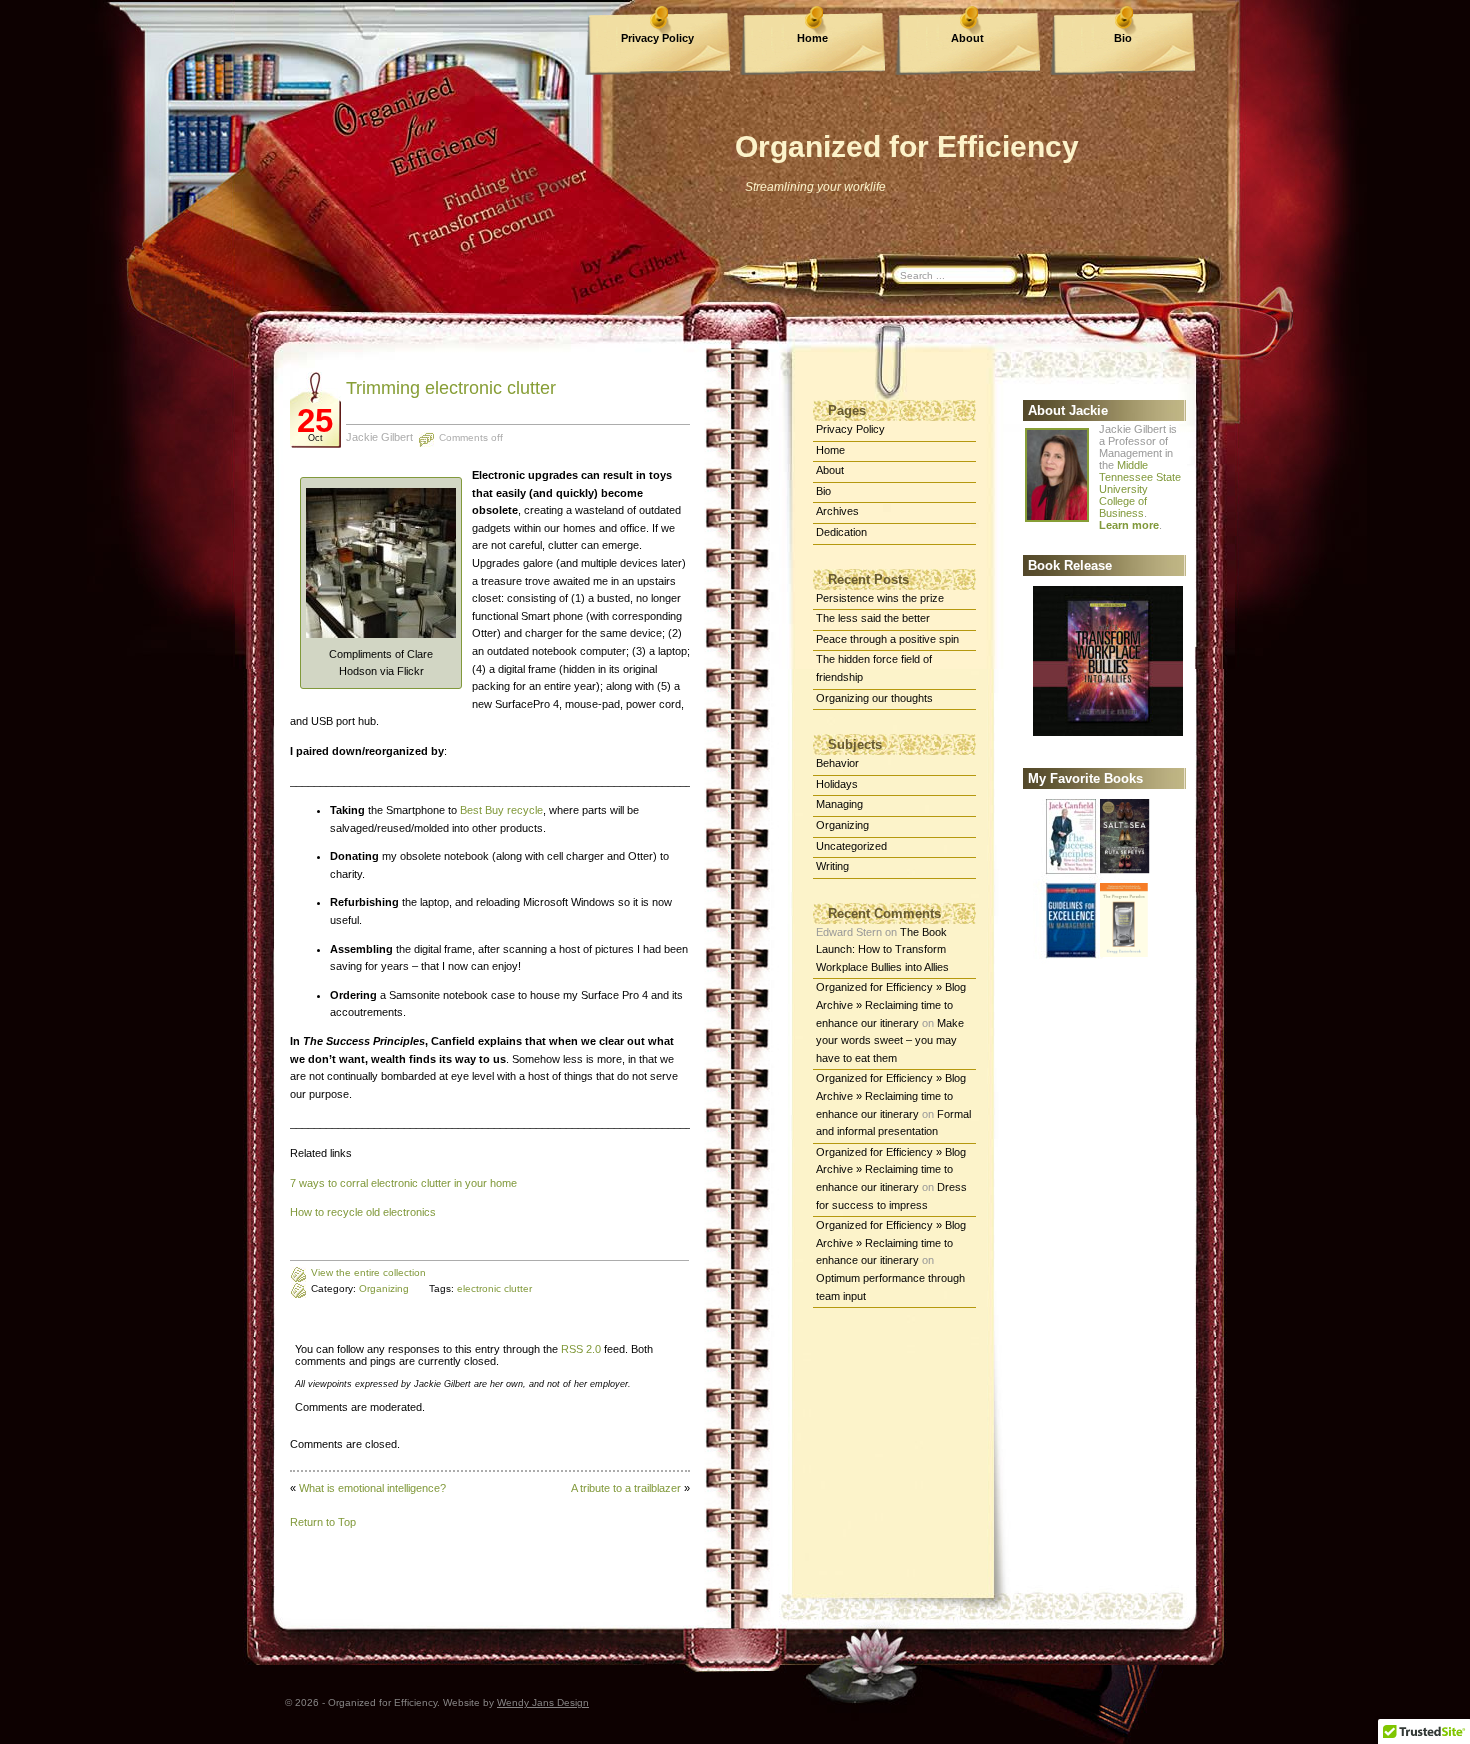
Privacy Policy (657, 38)
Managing (839, 804)
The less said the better (873, 618)
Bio (1123, 38)
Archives (837, 511)
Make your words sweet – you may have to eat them (890, 1040)
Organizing (842, 825)
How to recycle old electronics (363, 1212)
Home (812, 38)
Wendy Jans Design (543, 1702)
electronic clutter (494, 1288)
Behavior (837, 763)
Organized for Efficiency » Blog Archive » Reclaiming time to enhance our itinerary (891, 1004)
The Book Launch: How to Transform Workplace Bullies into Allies (882, 949)
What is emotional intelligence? (372, 1488)
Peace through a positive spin (887, 639)
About (967, 38)
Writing (832, 866)
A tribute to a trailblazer (626, 1488)
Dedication (841, 532)
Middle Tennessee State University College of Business (1140, 489)
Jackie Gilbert (379, 437)
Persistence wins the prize (880, 598)
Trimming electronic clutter (451, 388)
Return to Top (323, 1522)
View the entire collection (368, 1272)
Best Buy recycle (501, 810)
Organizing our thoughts (874, 698)
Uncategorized (851, 846)
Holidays (837, 784)
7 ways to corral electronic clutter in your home (403, 1183)
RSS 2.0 (581, 1349)
